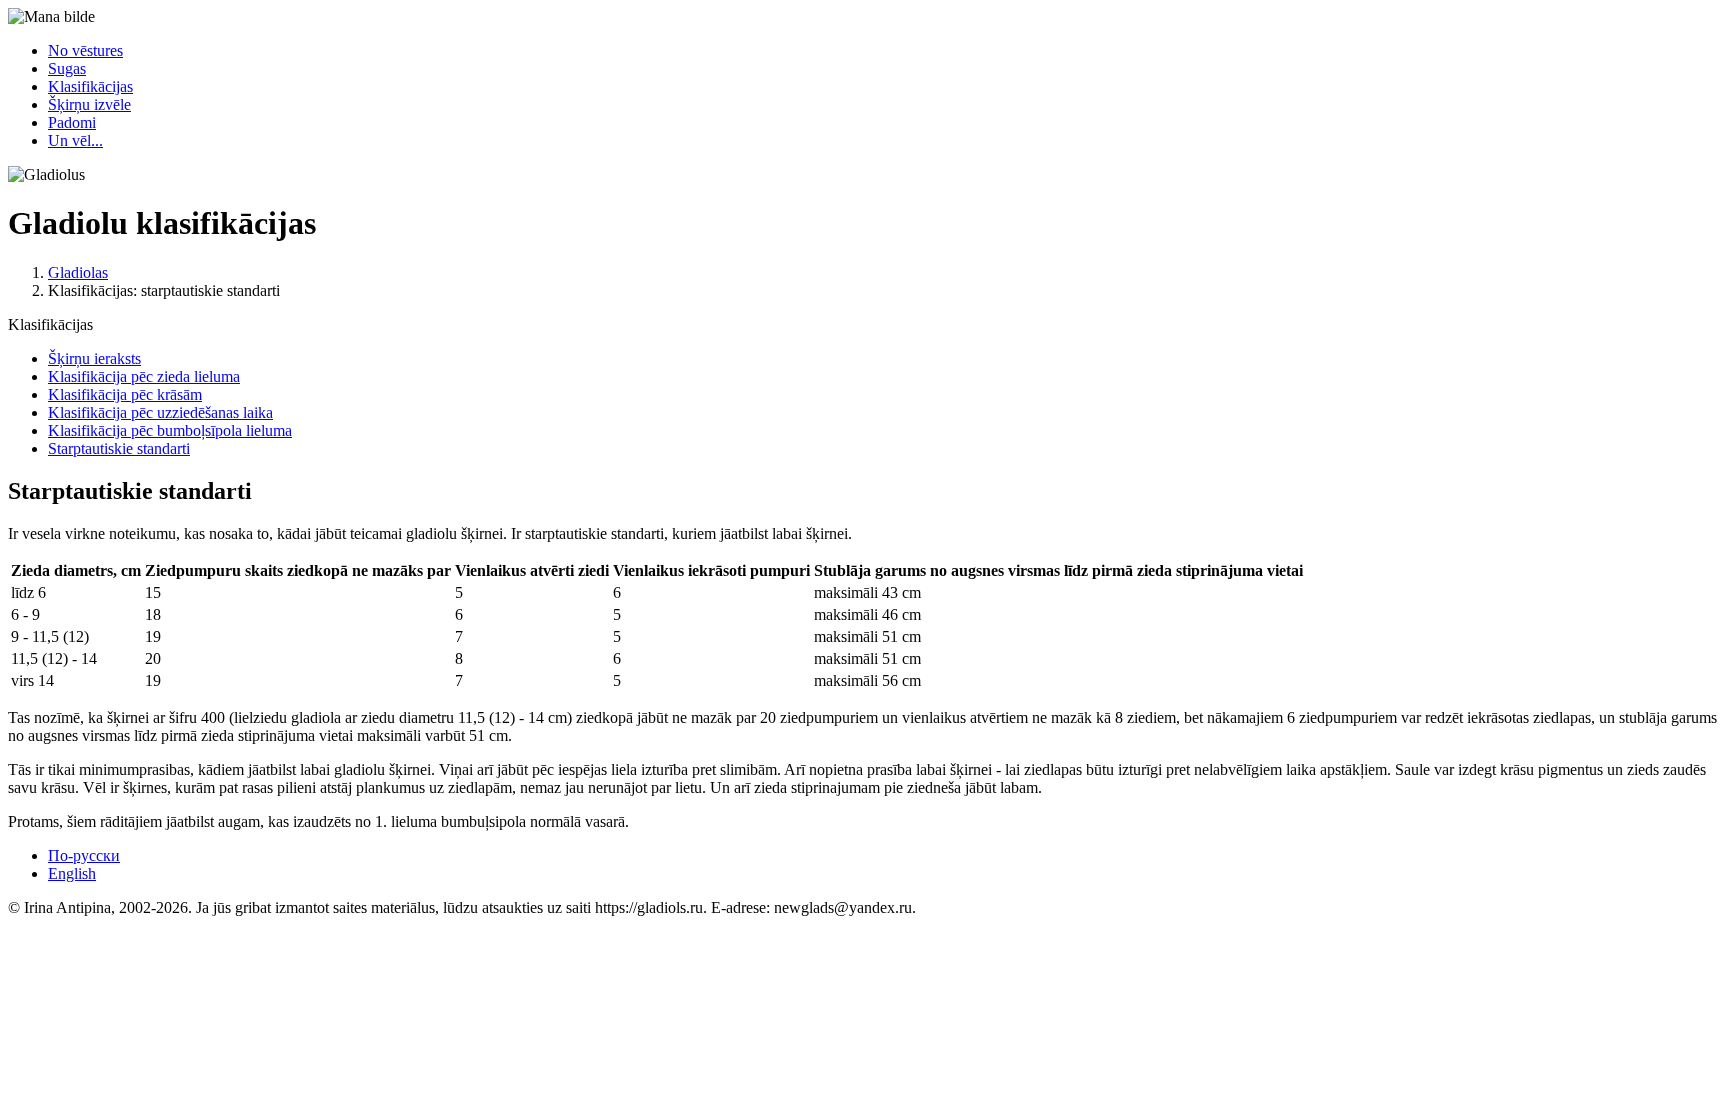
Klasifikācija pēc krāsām (125, 394)
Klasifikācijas (90, 86)
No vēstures (85, 50)
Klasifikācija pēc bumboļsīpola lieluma (170, 430)
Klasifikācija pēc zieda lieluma (144, 376)
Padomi (72, 122)
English (72, 873)
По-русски (84, 855)
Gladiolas (78, 272)
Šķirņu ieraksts (94, 358)
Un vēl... (75, 140)
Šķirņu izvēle (89, 104)
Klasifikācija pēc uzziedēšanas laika (160, 412)
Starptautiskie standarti (119, 448)
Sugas (67, 68)
